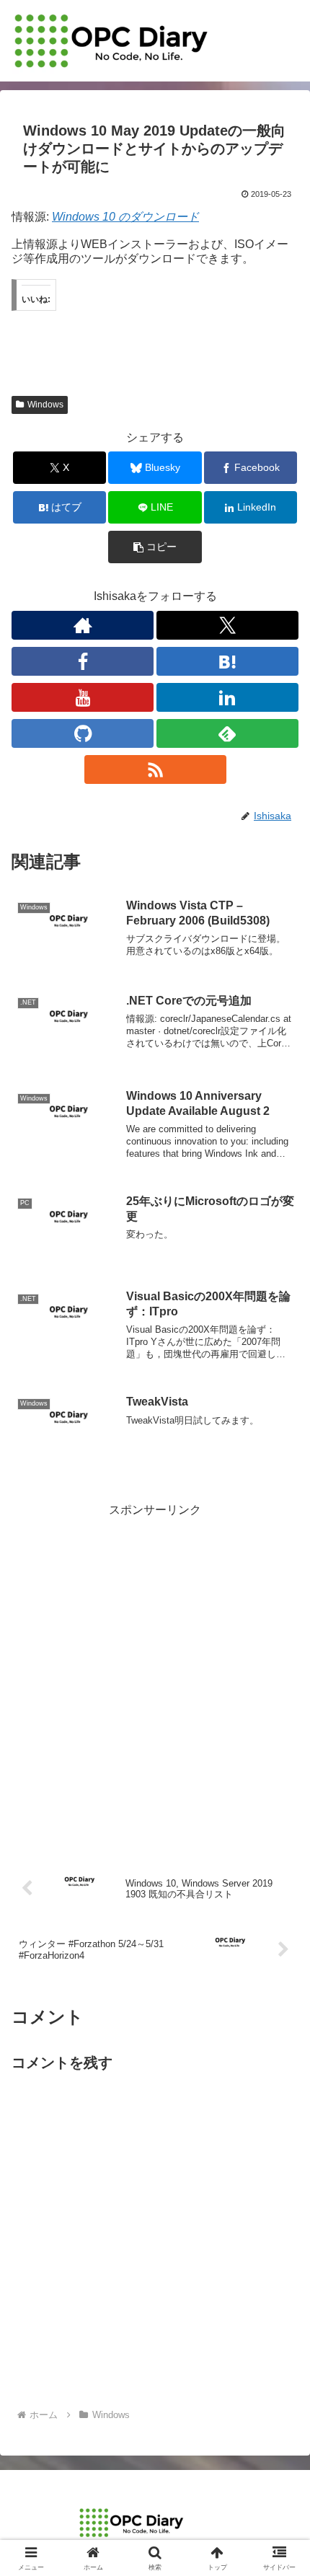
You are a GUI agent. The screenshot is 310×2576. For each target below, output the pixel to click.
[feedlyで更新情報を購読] (227, 733)
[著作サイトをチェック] (83, 625)
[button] (155, 547)
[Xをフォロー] (227, 625)
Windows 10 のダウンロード (125, 217)
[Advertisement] (155, 1676)
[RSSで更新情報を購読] (155, 769)
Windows (45, 405)
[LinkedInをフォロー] (227, 697)
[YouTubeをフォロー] (83, 697)
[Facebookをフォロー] (83, 661)
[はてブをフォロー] (227, 661)
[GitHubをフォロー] (83, 733)
